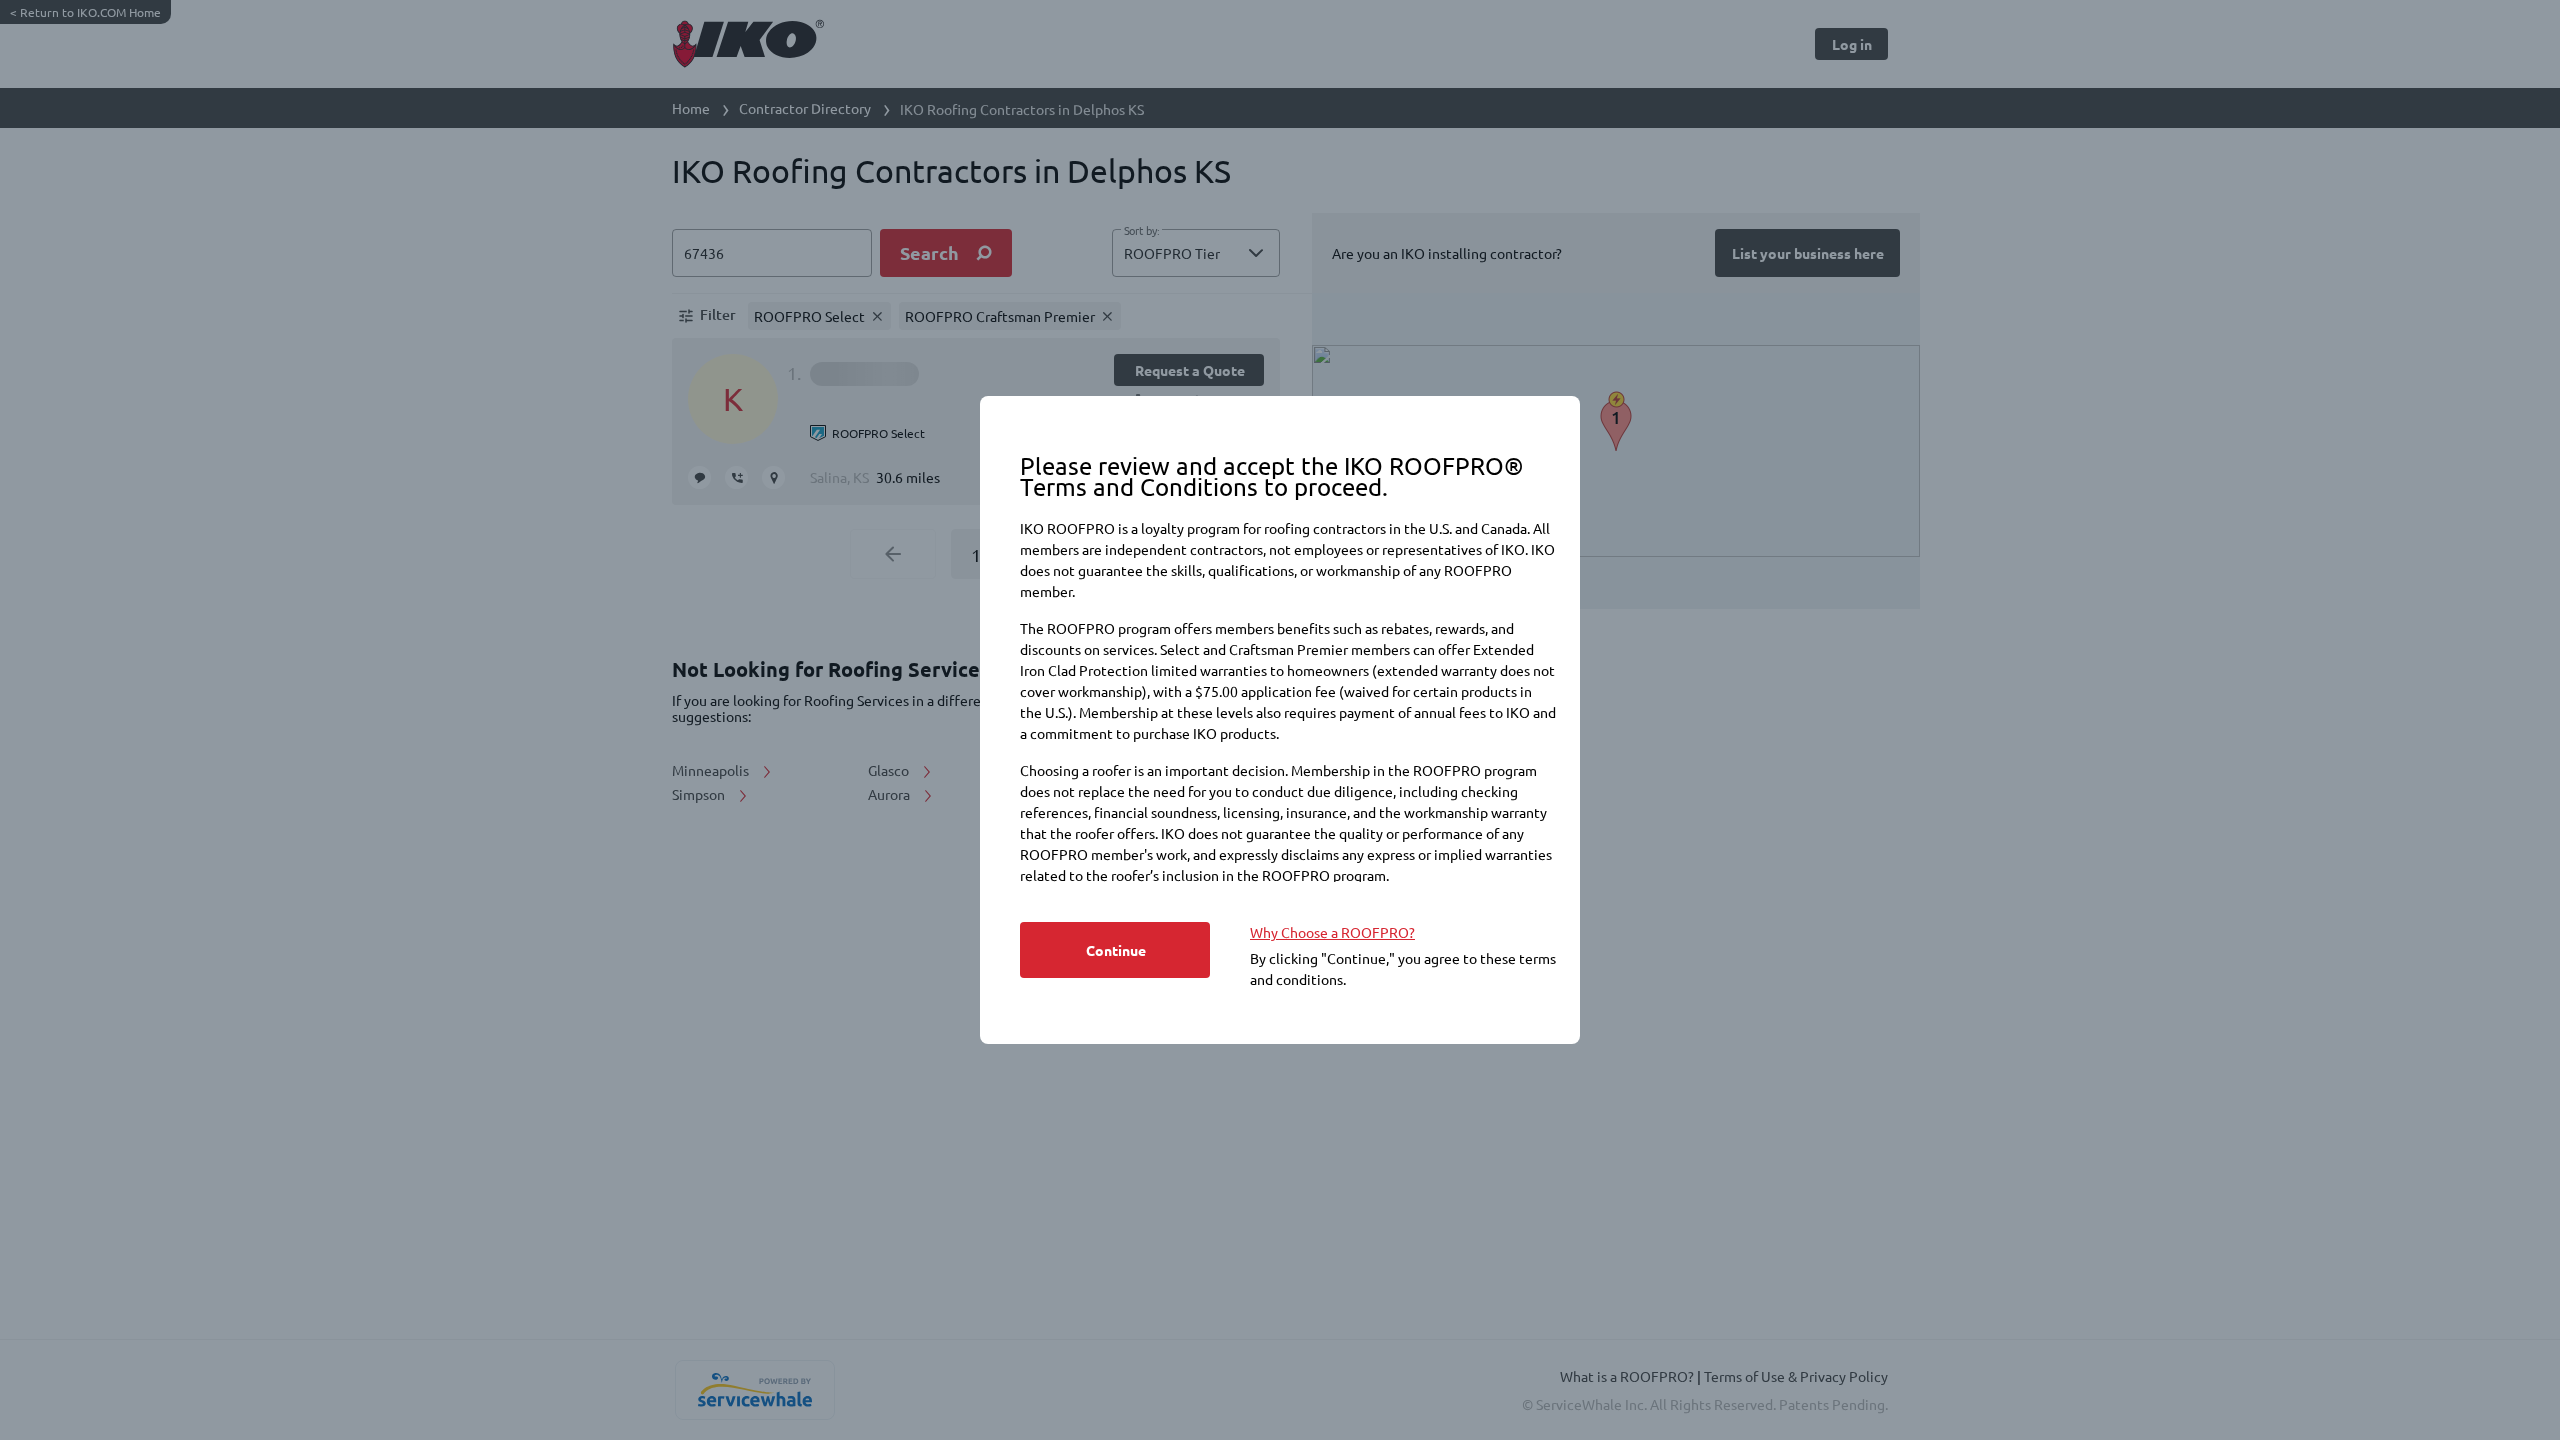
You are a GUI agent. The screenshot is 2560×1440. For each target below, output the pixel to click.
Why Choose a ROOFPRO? (1332, 932)
